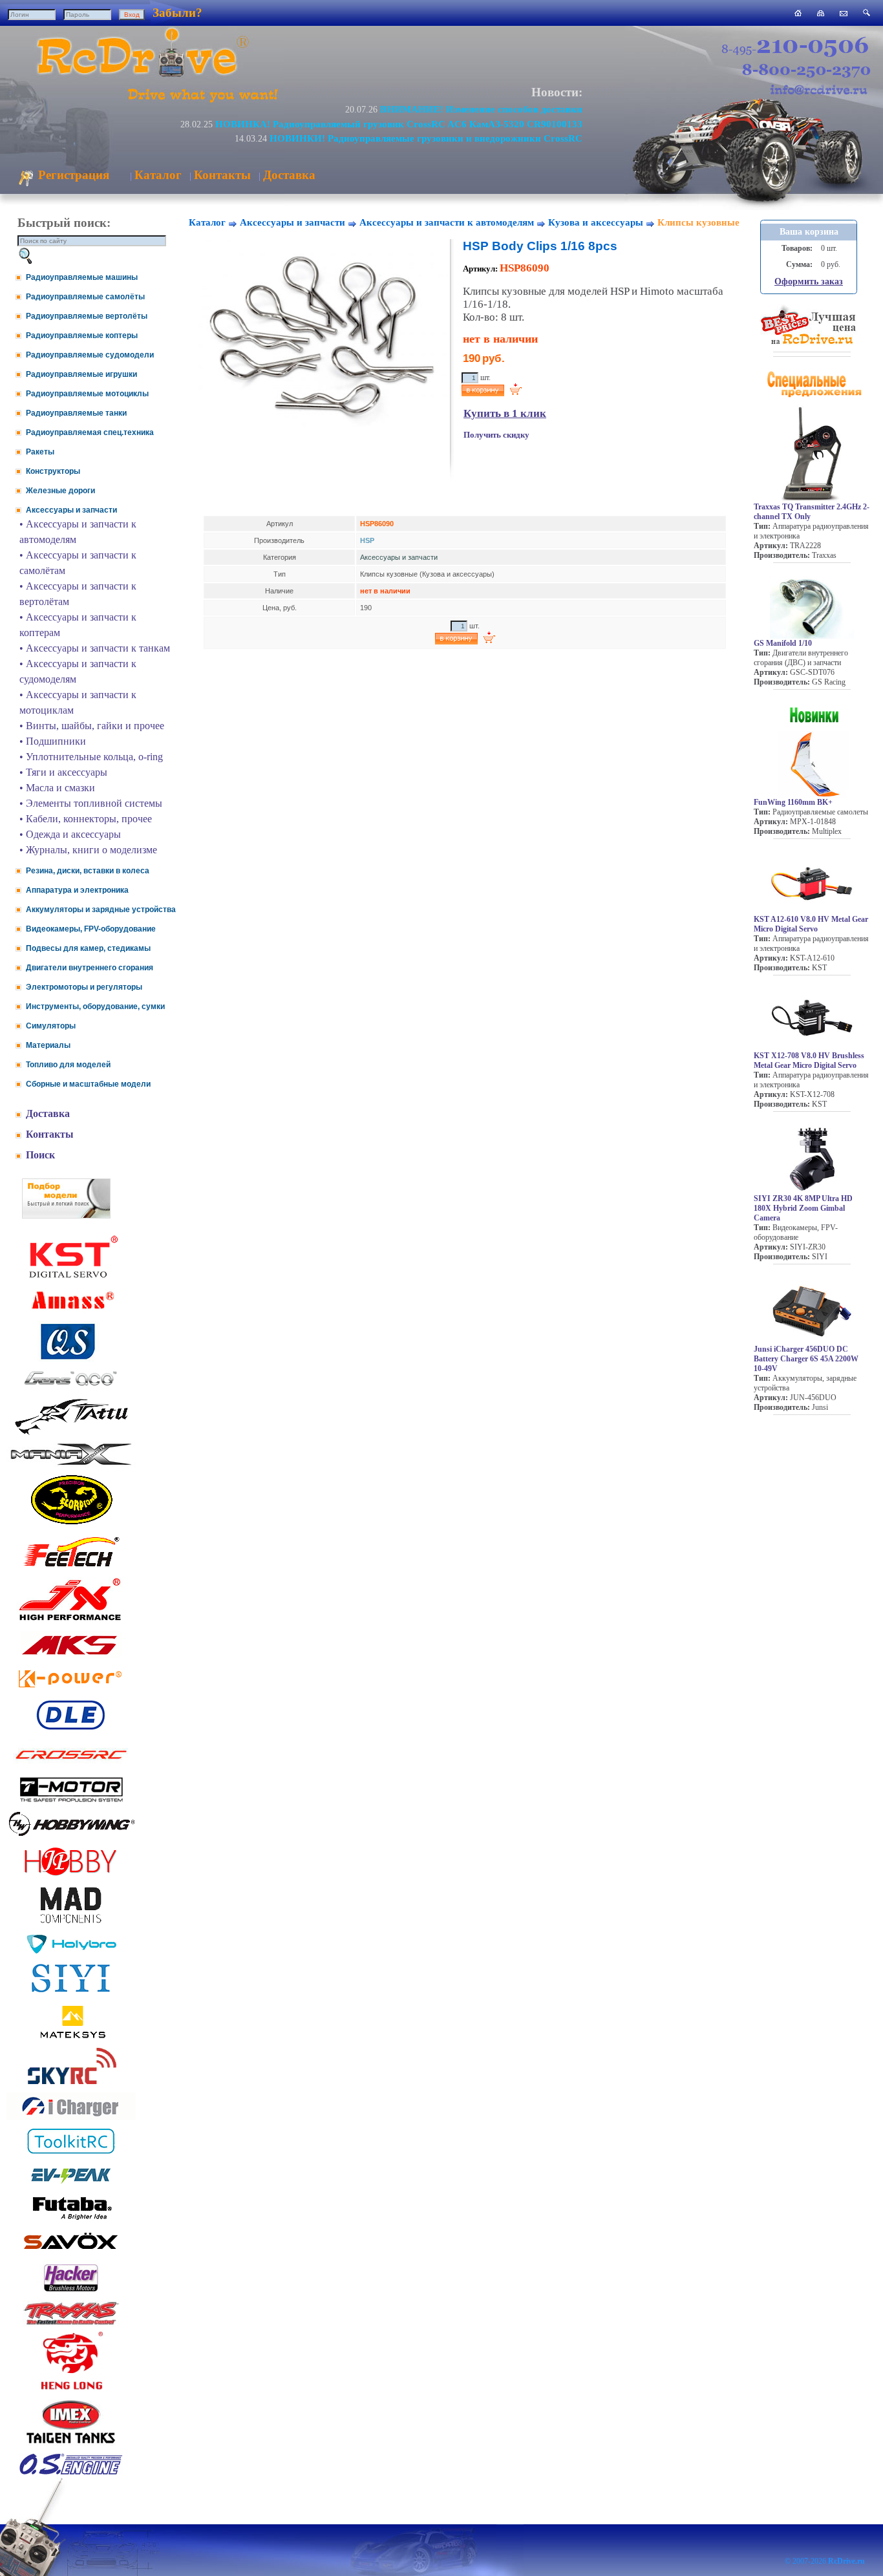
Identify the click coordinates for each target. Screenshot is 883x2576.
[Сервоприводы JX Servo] (71, 1623)
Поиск (40, 1155)
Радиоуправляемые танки (76, 413)
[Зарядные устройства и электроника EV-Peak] (71, 2185)
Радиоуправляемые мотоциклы (87, 394)
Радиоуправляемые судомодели (90, 355)
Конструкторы (53, 471)
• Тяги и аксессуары (63, 772)
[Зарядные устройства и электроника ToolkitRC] (71, 2154)
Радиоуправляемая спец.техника (90, 432)
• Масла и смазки (57, 788)
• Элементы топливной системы (91, 803)
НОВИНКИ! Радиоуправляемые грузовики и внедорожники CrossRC (426, 138)
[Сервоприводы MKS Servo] (71, 1656)
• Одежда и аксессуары (70, 834)
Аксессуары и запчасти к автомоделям (447, 222)
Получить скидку (496, 435)
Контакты (222, 175)
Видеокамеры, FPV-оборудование (91, 929)
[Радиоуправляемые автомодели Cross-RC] (71, 1767)
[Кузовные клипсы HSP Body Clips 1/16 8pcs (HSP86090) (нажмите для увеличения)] (319, 432)
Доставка (289, 175)
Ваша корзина (809, 232)
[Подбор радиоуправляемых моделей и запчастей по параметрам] (66, 1215)
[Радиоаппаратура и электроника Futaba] (71, 2218)
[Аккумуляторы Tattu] (71, 1433)
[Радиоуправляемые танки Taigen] (71, 2445)
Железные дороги (60, 491)
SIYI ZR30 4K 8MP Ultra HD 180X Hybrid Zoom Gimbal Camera (803, 1208)
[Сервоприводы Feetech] (71, 1568)
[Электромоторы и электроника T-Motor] (71, 1801)
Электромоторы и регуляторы (84, 987)
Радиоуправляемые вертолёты (87, 316)
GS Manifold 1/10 (783, 643)
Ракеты (40, 452)
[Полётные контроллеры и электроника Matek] (71, 2037)
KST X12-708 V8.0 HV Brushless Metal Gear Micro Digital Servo (809, 1060)
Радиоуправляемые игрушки (81, 374)
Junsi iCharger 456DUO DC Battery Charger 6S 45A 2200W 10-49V (806, 1359)
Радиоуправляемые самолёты (85, 297)
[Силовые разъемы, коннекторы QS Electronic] (71, 1358)
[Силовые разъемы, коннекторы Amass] (71, 1313)
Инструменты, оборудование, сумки (95, 1006)
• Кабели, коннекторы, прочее (86, 819)
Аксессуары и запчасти (71, 510)
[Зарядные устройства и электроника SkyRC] (71, 2084)
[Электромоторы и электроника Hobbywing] (71, 1836)
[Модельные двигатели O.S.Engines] (71, 2472)
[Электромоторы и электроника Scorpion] (71, 1524)
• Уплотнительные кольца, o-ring (91, 757)
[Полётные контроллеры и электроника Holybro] (71, 1951)
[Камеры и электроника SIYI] (71, 1993)
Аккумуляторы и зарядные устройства (101, 910)
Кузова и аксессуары (596, 222)
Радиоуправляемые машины (82, 277)
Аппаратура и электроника (77, 890)
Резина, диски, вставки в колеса (88, 871)
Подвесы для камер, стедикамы (88, 948)
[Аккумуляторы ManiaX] (71, 1464)
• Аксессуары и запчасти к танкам (95, 648)
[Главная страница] (798, 13)
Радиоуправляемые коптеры (82, 335)
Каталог (158, 175)
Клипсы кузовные (698, 222)
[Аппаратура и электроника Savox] (71, 2252)
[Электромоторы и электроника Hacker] (71, 2292)
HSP (367, 540)
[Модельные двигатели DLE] (71, 1730)
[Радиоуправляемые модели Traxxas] (71, 2324)
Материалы (48, 1045)
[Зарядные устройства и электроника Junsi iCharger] (71, 2117)
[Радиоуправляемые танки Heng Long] (71, 2386)
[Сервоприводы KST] (71, 1276)
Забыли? (177, 13)
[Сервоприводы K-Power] (71, 1690)
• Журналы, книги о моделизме (88, 850)
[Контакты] (844, 13)
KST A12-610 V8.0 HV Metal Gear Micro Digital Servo (811, 924)
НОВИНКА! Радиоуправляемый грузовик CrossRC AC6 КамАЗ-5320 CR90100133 (399, 124)
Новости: (557, 92)
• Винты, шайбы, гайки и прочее (92, 726)
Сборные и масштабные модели (88, 1084)
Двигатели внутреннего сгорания (90, 968)
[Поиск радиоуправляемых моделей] (867, 13)
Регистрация (72, 175)
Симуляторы (51, 1026)
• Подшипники (53, 741)
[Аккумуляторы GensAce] (71, 1388)
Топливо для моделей (68, 1065)
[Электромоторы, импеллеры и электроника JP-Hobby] (71, 1876)
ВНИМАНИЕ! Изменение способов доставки (481, 109)
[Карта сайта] (821, 13)
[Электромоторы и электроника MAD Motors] (71, 1924)
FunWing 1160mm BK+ (793, 802)
